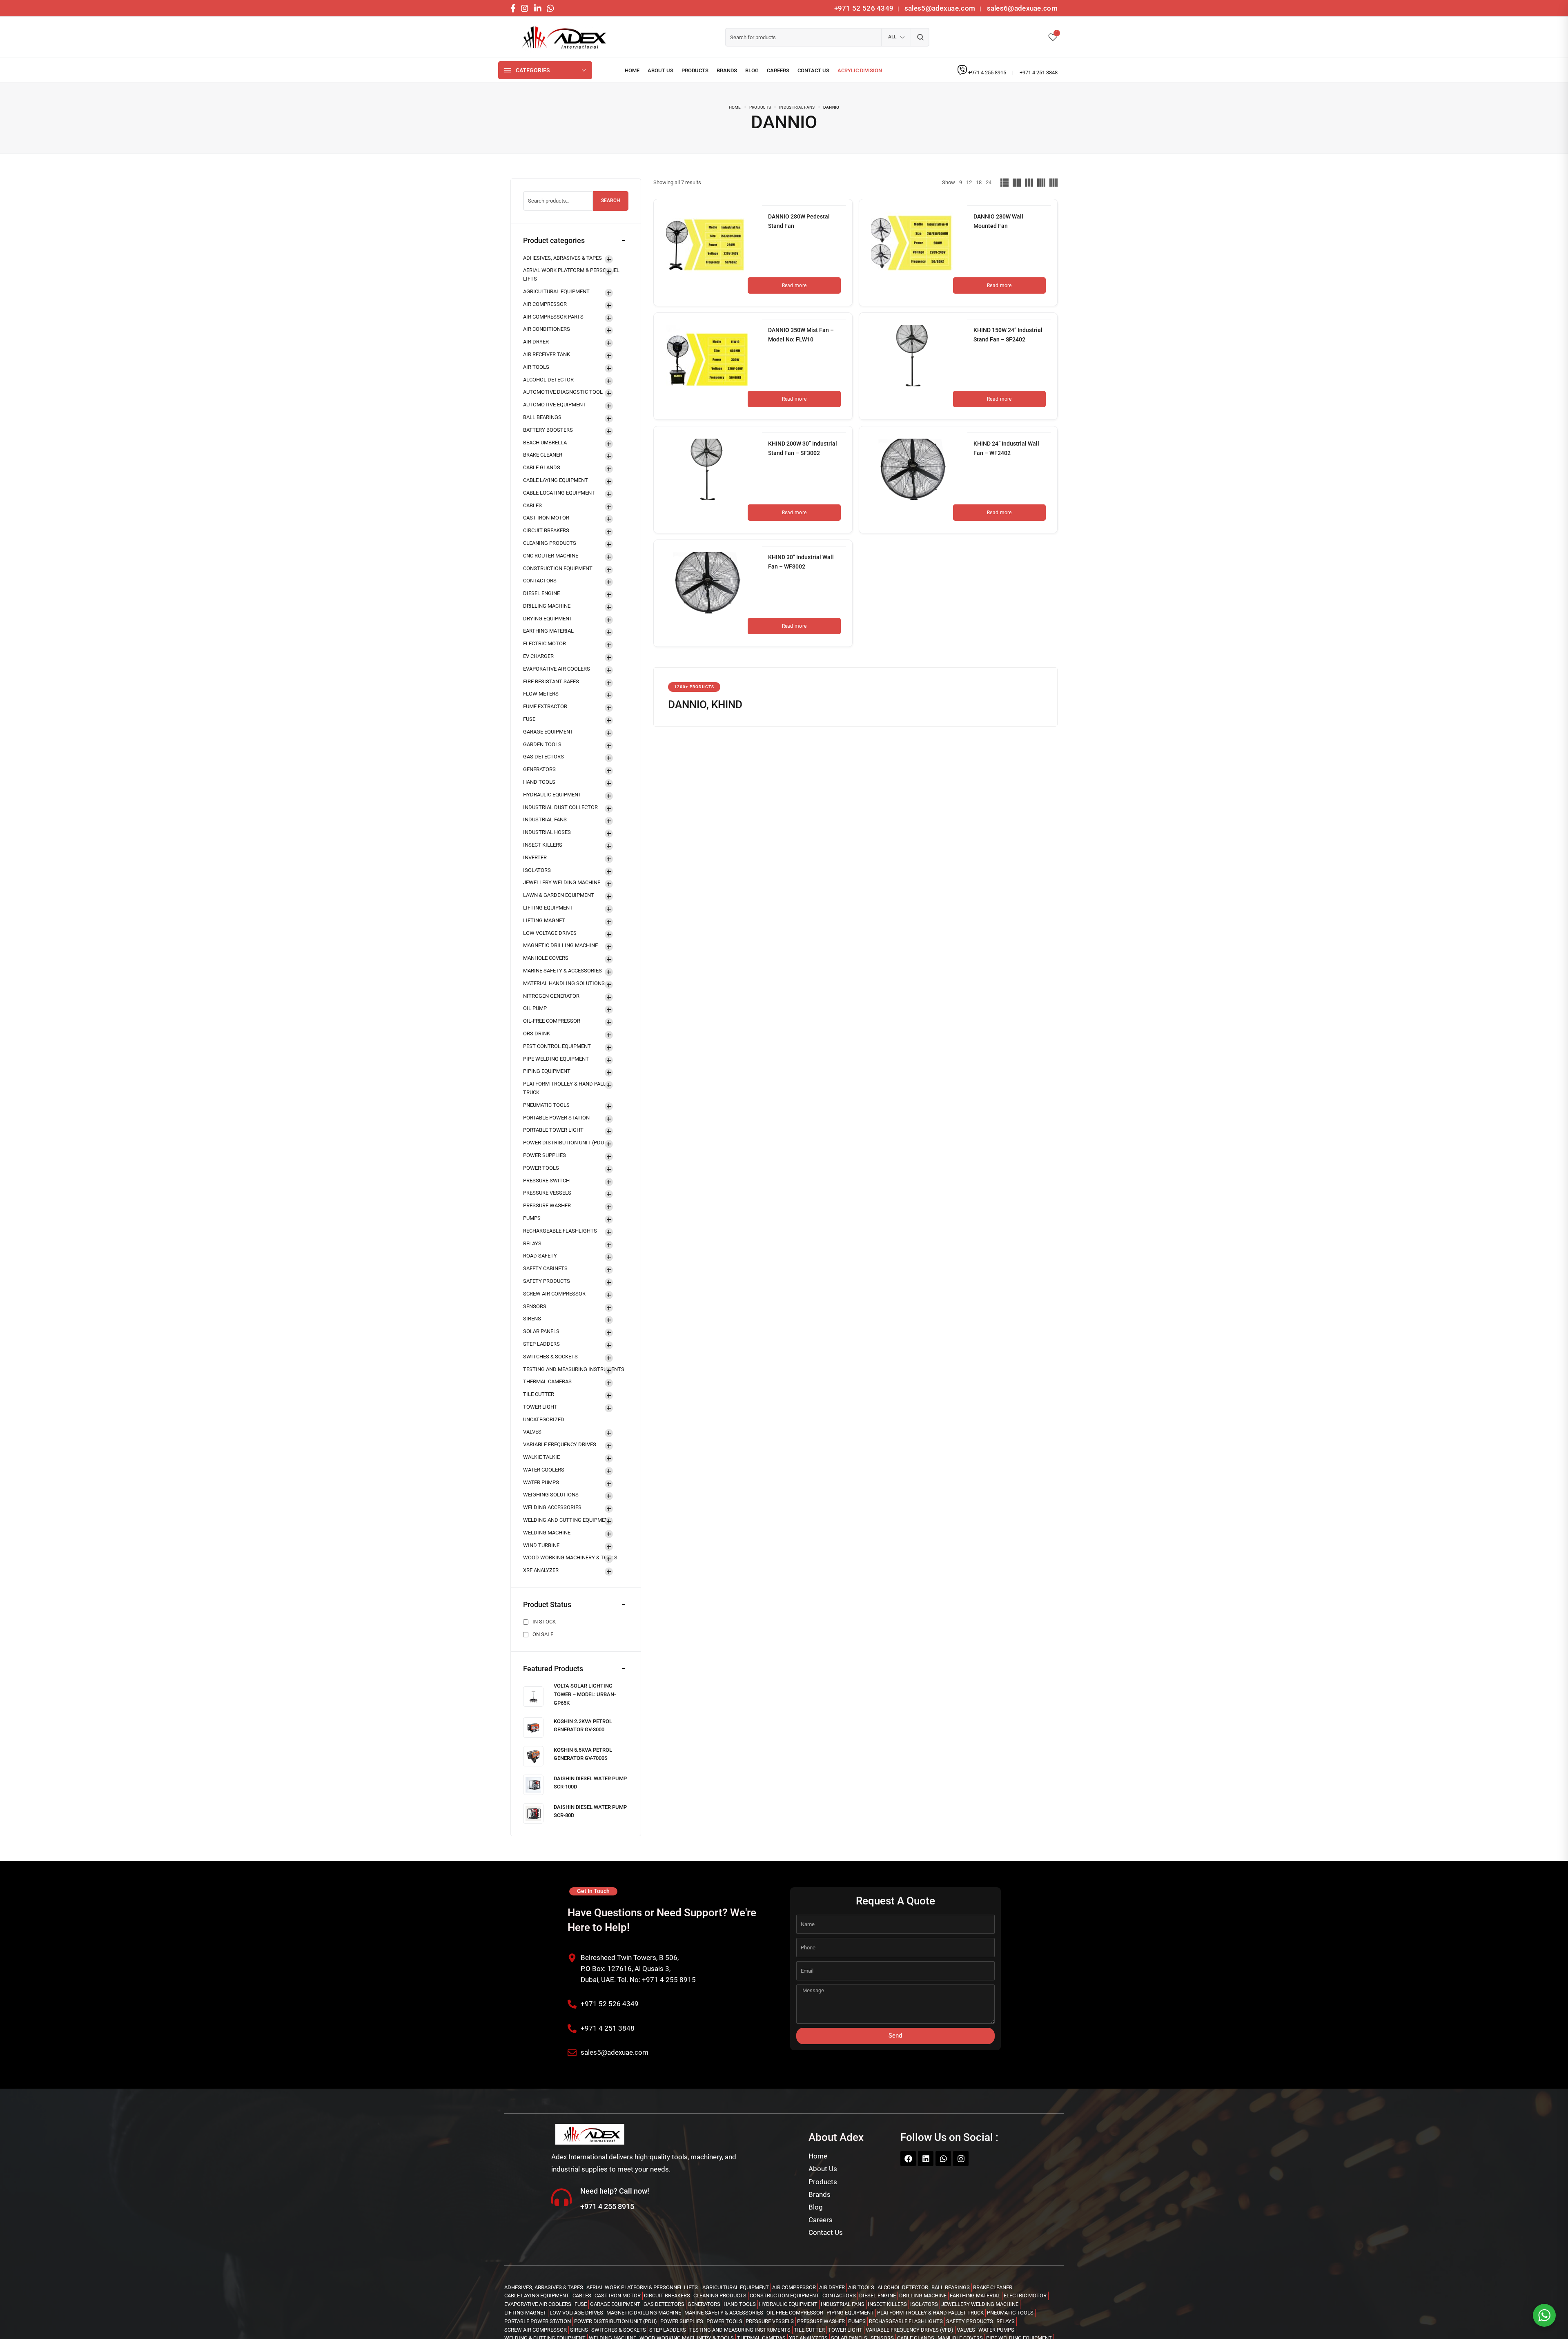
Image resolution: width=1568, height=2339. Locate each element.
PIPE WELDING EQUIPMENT (556, 1059)
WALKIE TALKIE (541, 1457)
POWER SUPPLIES (545, 1155)
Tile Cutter (539, 1394)
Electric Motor (545, 643)
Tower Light (540, 1407)
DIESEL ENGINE (541, 593)
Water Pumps (541, 1482)
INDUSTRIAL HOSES (547, 832)
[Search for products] (920, 37)
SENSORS (535, 1306)
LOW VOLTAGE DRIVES (550, 933)
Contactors (540, 581)
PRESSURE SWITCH (546, 1181)
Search (611, 201)
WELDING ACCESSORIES (552, 1507)
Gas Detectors (543, 757)
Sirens (532, 1319)
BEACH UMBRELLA (545, 443)
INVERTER (535, 857)
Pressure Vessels (547, 1193)
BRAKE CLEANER (543, 455)
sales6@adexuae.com (1021, 8)
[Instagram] (961, 2158)
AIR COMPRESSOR (545, 304)
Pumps (532, 1218)
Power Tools (541, 1168)
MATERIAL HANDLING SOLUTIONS (564, 983)
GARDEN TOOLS (542, 744)
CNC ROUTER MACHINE (551, 556)
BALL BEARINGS (542, 417)
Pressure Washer (547, 1205)
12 (969, 182)
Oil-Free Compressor (552, 1021)
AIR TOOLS (536, 367)
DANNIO (687, 705)
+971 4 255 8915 (988, 72)
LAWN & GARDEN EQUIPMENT (559, 895)
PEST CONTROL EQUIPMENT (557, 1046)
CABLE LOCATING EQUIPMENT (559, 493)
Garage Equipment (548, 732)
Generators (539, 769)
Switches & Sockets (550, 1357)
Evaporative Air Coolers (557, 669)
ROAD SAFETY (540, 1256)
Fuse (529, 719)
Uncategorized (544, 1419)
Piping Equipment (547, 1071)
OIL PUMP (535, 1008)
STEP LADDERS (541, 1344)
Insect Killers (543, 845)
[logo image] (561, 37)
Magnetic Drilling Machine (560, 945)
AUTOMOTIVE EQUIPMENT (555, 405)
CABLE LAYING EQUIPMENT (556, 480)
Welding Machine (547, 1533)
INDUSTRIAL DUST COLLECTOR (560, 807)
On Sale (543, 1634)
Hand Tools (539, 782)
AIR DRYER (536, 342)
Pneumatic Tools (546, 1105)
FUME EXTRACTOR (545, 706)
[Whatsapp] (943, 2158)
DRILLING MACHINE (547, 606)
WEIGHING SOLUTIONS (551, 1495)
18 (979, 182)
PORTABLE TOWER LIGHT (553, 1130)
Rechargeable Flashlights (560, 1231)
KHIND (727, 705)
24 (989, 182)
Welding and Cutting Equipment (567, 1520)
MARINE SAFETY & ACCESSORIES (562, 971)
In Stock (544, 1622)
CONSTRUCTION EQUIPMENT (558, 568)
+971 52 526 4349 (864, 8)
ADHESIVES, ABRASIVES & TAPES (562, 258)
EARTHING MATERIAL (548, 631)
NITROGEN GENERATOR (551, 996)
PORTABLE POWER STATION (556, 1118)
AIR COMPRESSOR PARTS (553, 317)
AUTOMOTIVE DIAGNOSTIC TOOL (563, 392)
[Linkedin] (926, 2158)
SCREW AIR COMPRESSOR (554, 1294)
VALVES (532, 1432)
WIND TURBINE (541, 1545)
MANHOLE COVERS (546, 958)
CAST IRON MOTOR (546, 518)
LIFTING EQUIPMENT (548, 908)
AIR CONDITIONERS (547, 329)
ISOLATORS (537, 870)
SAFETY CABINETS (545, 1268)
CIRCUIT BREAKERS (546, 530)
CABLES (532, 505)
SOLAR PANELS (541, 1331)
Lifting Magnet (544, 920)
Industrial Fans (545, 819)
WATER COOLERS (544, 1470)
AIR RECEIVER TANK (547, 354)
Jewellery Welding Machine (562, 882)
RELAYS (532, 1243)
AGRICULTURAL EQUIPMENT (556, 291)
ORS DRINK (537, 1033)
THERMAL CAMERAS (547, 1381)
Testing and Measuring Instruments (574, 1369)
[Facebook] (908, 2158)
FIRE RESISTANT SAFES (551, 681)
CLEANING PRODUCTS (550, 543)
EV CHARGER (538, 656)
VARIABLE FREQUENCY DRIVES (560, 1444)
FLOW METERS (541, 694)
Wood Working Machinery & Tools (570, 1557)
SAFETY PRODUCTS (547, 1281)
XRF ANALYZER (541, 1570)
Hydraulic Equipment (552, 795)
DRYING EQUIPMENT (548, 619)
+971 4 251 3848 (1039, 72)
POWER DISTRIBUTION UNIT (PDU (563, 1143)
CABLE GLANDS (542, 467)
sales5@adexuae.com (941, 8)
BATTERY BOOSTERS (548, 430)
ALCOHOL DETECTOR (548, 380)
